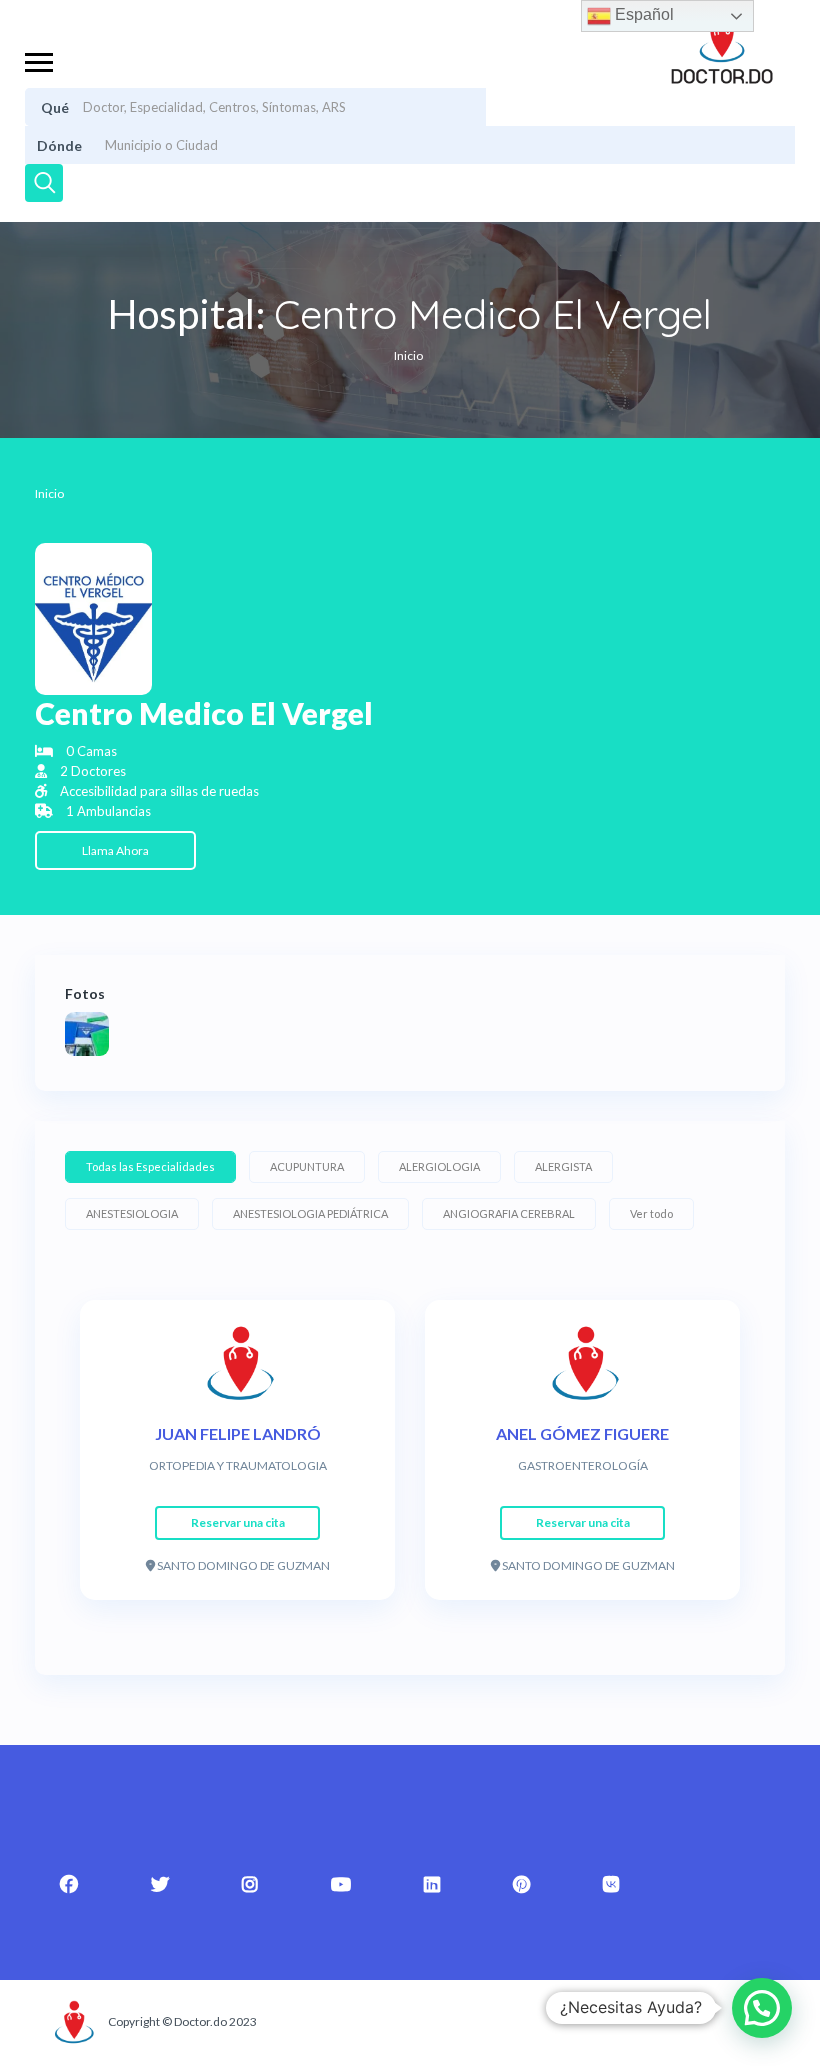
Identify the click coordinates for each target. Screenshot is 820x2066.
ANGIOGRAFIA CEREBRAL (509, 1213)
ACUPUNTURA (307, 1166)
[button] (762, 2008)
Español (642, 14)
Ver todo (651, 1213)
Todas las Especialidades (150, 1166)
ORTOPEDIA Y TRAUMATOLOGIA (238, 1465)
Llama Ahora (115, 850)
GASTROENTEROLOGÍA (583, 1465)
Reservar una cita (238, 1522)
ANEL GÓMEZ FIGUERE (582, 1433)
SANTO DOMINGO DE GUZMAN (242, 1565)
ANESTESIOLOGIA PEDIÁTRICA (310, 1213)
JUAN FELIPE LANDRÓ (238, 1433)
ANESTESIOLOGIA (132, 1213)
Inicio (408, 355)
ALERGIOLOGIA (439, 1166)
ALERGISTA (563, 1166)
